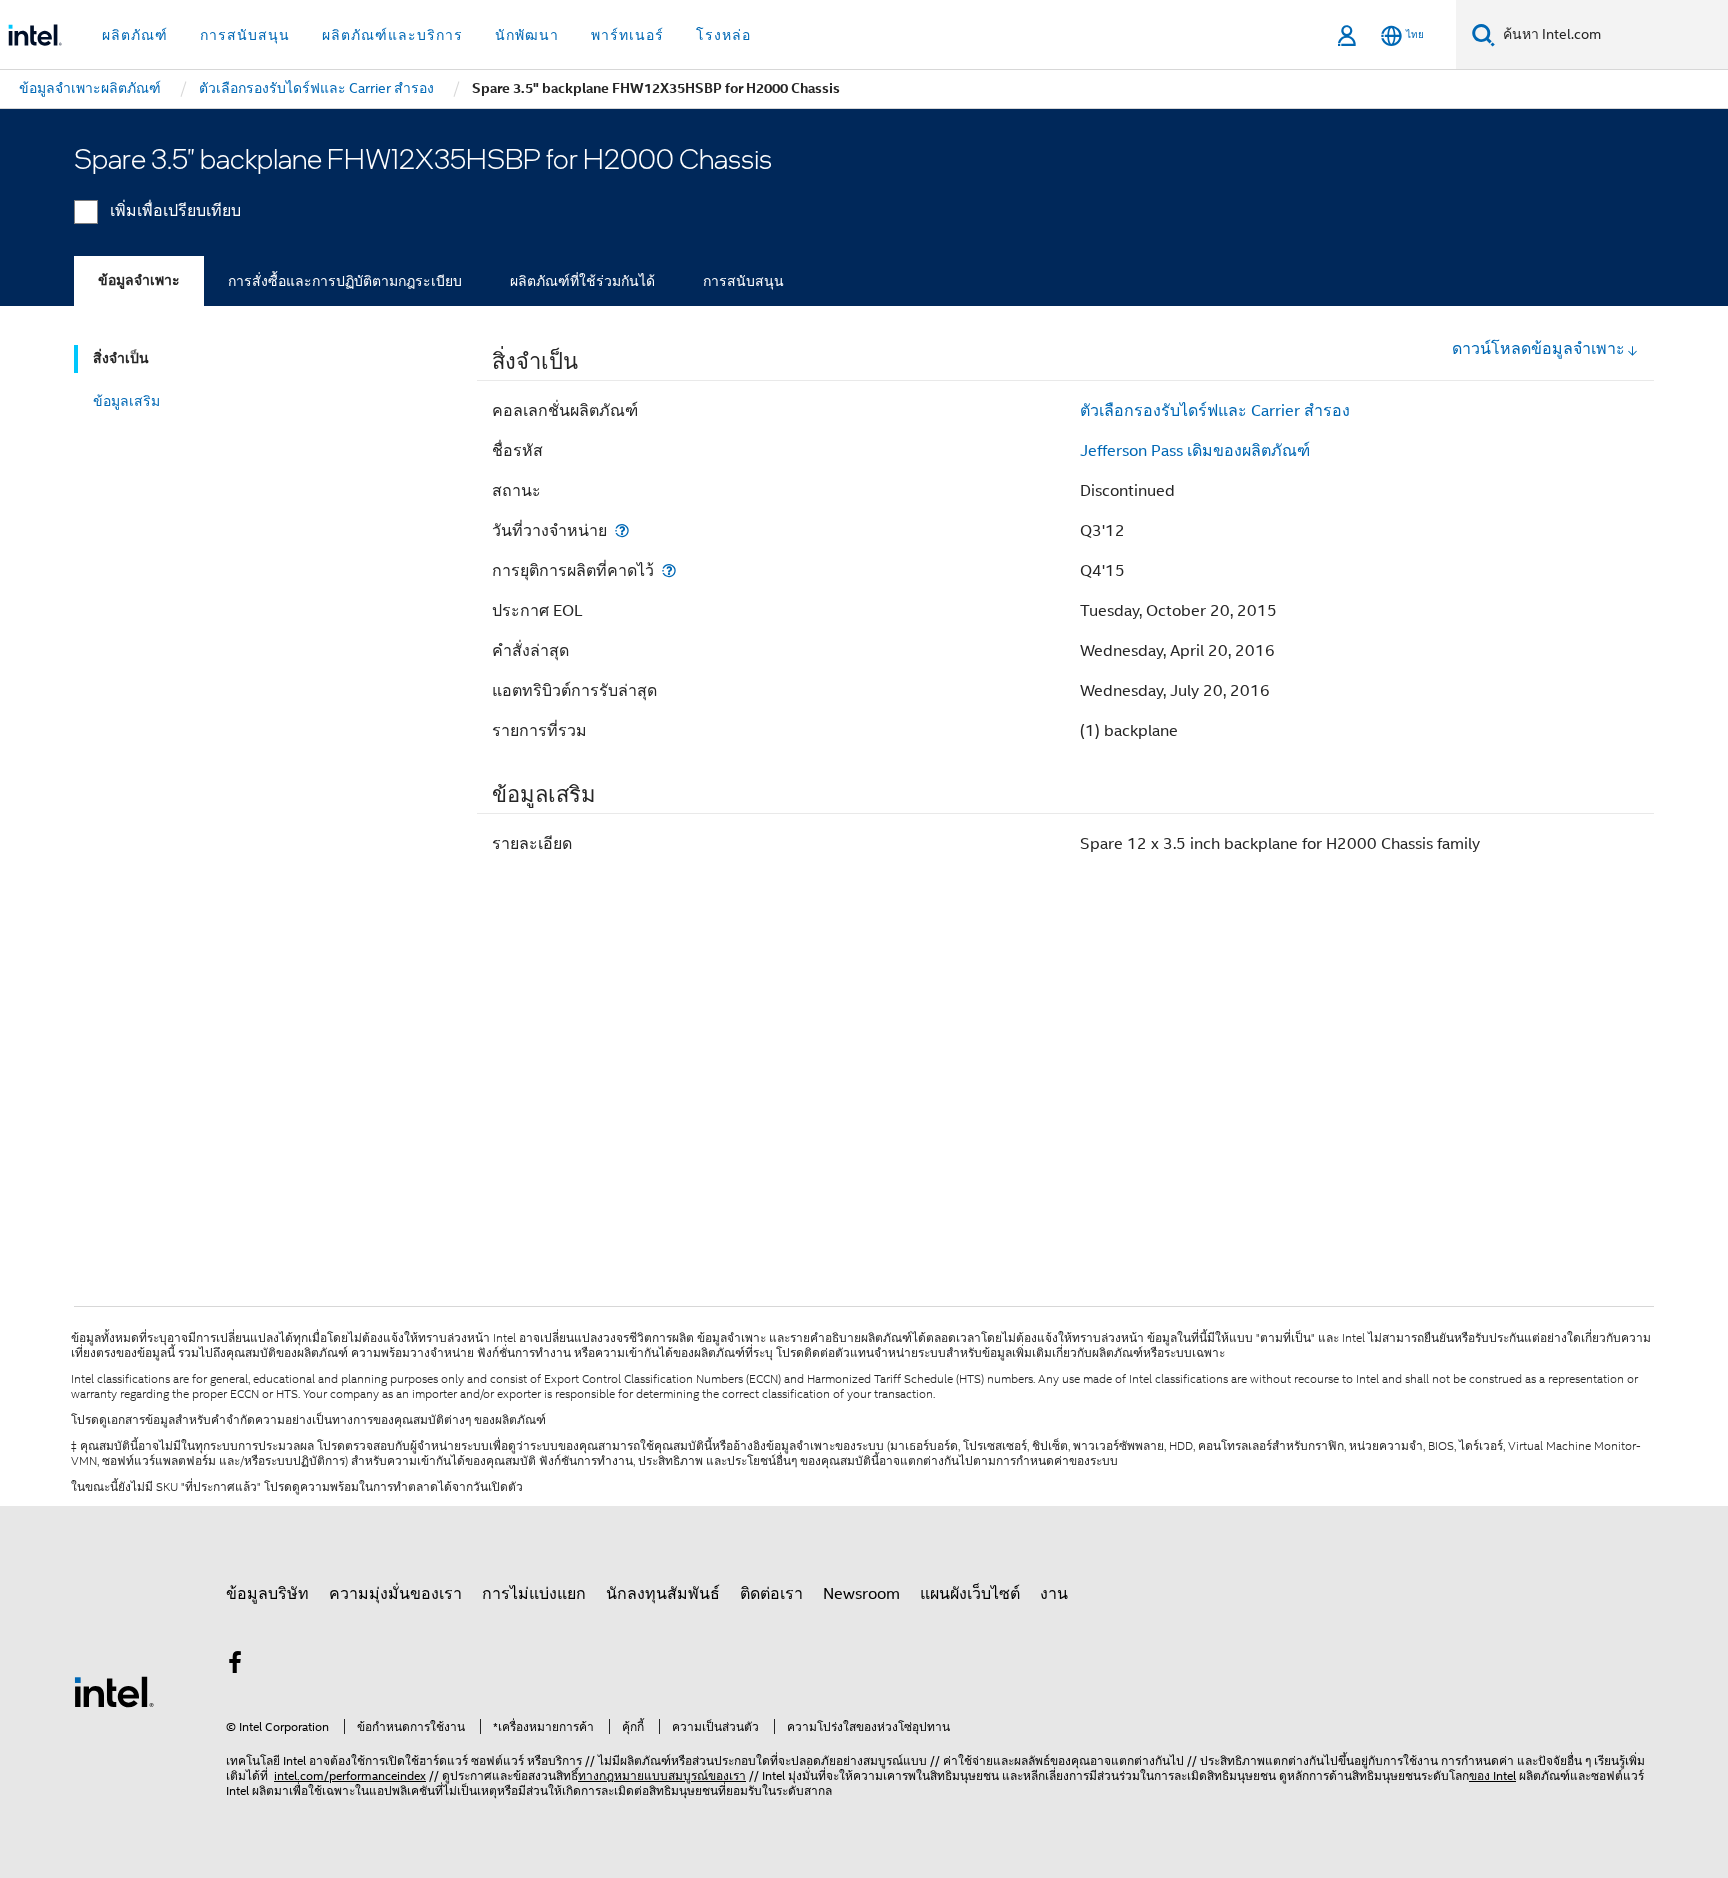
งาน (1054, 1594)
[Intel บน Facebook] (235, 1666)
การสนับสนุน (743, 281)
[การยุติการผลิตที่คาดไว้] (669, 570)
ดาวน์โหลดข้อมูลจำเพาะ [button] (1538, 349)
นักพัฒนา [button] (527, 35)
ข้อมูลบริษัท (267, 1594)
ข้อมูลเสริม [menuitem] (126, 401)
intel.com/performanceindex (350, 1775)
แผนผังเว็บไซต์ (970, 1594)
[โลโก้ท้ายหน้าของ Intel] (114, 1691)
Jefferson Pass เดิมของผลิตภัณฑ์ (1195, 451)
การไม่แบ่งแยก (534, 1594)
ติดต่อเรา (771, 1594)
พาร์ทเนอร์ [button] (627, 35)
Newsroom (861, 1594)
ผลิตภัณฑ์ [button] (135, 35)
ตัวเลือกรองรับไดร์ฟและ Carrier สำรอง (1215, 411)
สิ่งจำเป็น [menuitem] (121, 358)
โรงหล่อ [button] (723, 35)
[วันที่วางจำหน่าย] (622, 530)
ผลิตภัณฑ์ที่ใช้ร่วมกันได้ (582, 281)
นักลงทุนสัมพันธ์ (663, 1594)
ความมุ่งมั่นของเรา (395, 1594)
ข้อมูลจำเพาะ (139, 280)
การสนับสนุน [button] (245, 35)
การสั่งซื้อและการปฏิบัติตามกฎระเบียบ (345, 281)
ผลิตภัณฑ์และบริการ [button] (392, 35)
